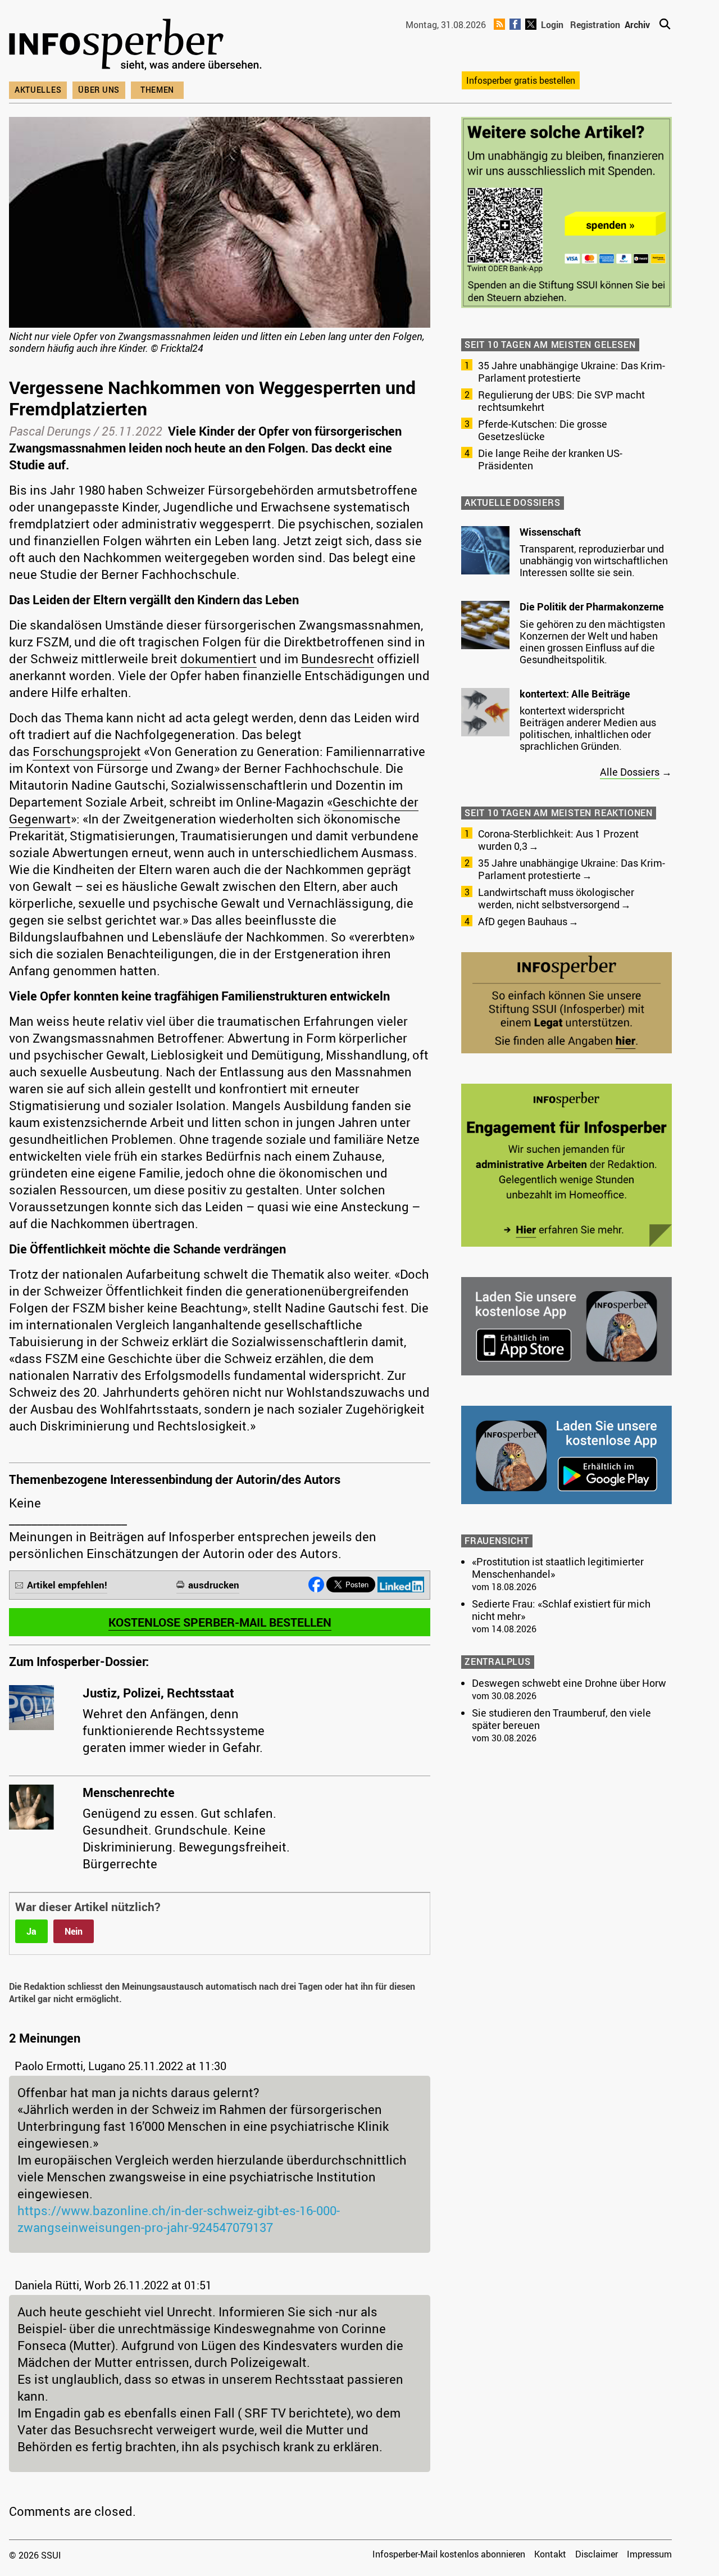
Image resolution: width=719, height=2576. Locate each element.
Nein (74, 1931)
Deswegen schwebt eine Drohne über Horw (569, 1683)
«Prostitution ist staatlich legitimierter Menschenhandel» (558, 1568)
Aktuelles (38, 90)
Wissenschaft (550, 532)
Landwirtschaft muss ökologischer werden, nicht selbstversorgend (556, 898)
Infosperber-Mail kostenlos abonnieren (449, 2554)
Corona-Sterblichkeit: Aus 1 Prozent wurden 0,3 (558, 840)
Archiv (637, 25)
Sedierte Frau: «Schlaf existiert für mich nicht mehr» (561, 1610)
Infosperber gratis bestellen (521, 80)
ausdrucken (214, 1585)
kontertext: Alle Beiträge (575, 694)
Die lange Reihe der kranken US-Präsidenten (550, 459)
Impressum (649, 2554)
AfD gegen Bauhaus (523, 921)
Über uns (99, 90)
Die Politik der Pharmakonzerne (592, 606)
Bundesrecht (338, 658)
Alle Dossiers (630, 772)
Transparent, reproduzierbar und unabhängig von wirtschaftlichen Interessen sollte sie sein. (594, 560)
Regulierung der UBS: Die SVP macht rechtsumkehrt (561, 401)
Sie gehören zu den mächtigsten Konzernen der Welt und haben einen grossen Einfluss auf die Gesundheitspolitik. (592, 642)
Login (552, 25)
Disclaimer (597, 2554)
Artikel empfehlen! (67, 1585)
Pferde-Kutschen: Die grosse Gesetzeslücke (543, 430)
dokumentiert (219, 658)
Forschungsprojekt (87, 751)
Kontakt (550, 2554)
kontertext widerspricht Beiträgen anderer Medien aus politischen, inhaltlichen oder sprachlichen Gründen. (588, 728)
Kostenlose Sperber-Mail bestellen (220, 1622)
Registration (595, 25)
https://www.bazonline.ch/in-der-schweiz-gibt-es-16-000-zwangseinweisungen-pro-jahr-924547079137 (179, 2219)
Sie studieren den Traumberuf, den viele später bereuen (561, 1719)
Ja (31, 1931)
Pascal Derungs (50, 431)
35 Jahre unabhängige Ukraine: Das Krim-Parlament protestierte (572, 372)
